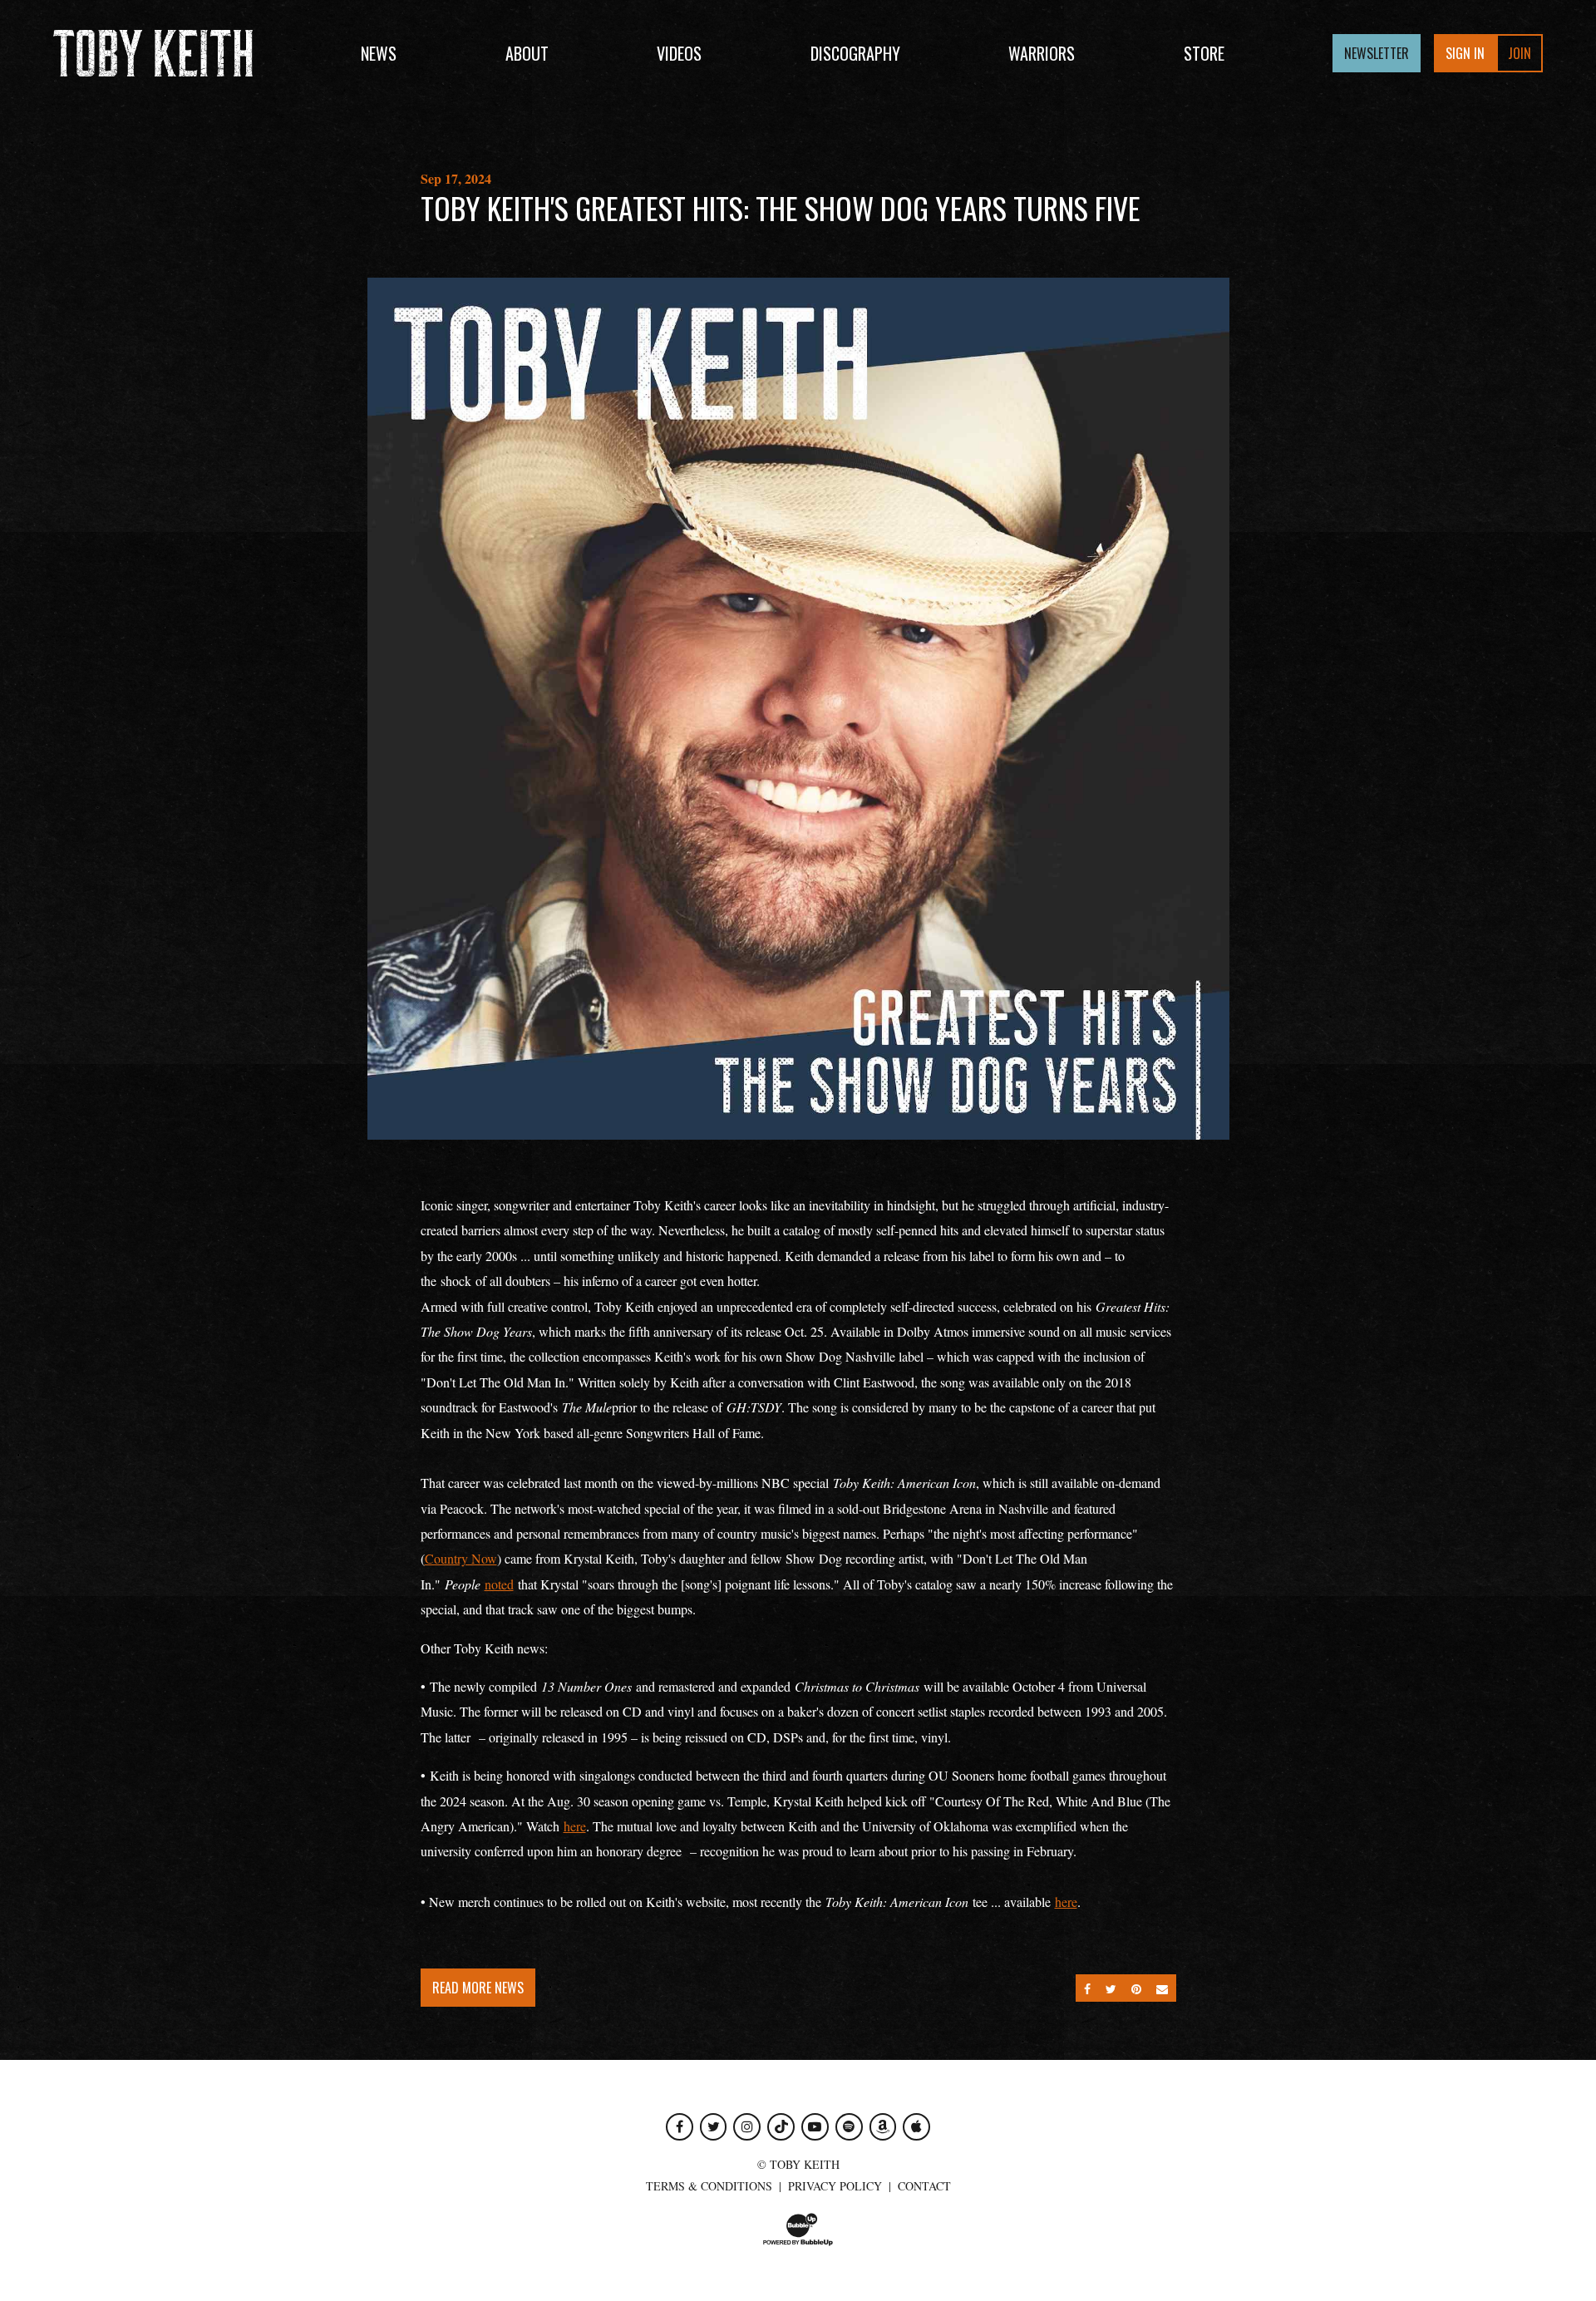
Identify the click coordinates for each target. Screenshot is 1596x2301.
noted (499, 1584)
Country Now (461, 1558)
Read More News (478, 1988)
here (575, 1826)
